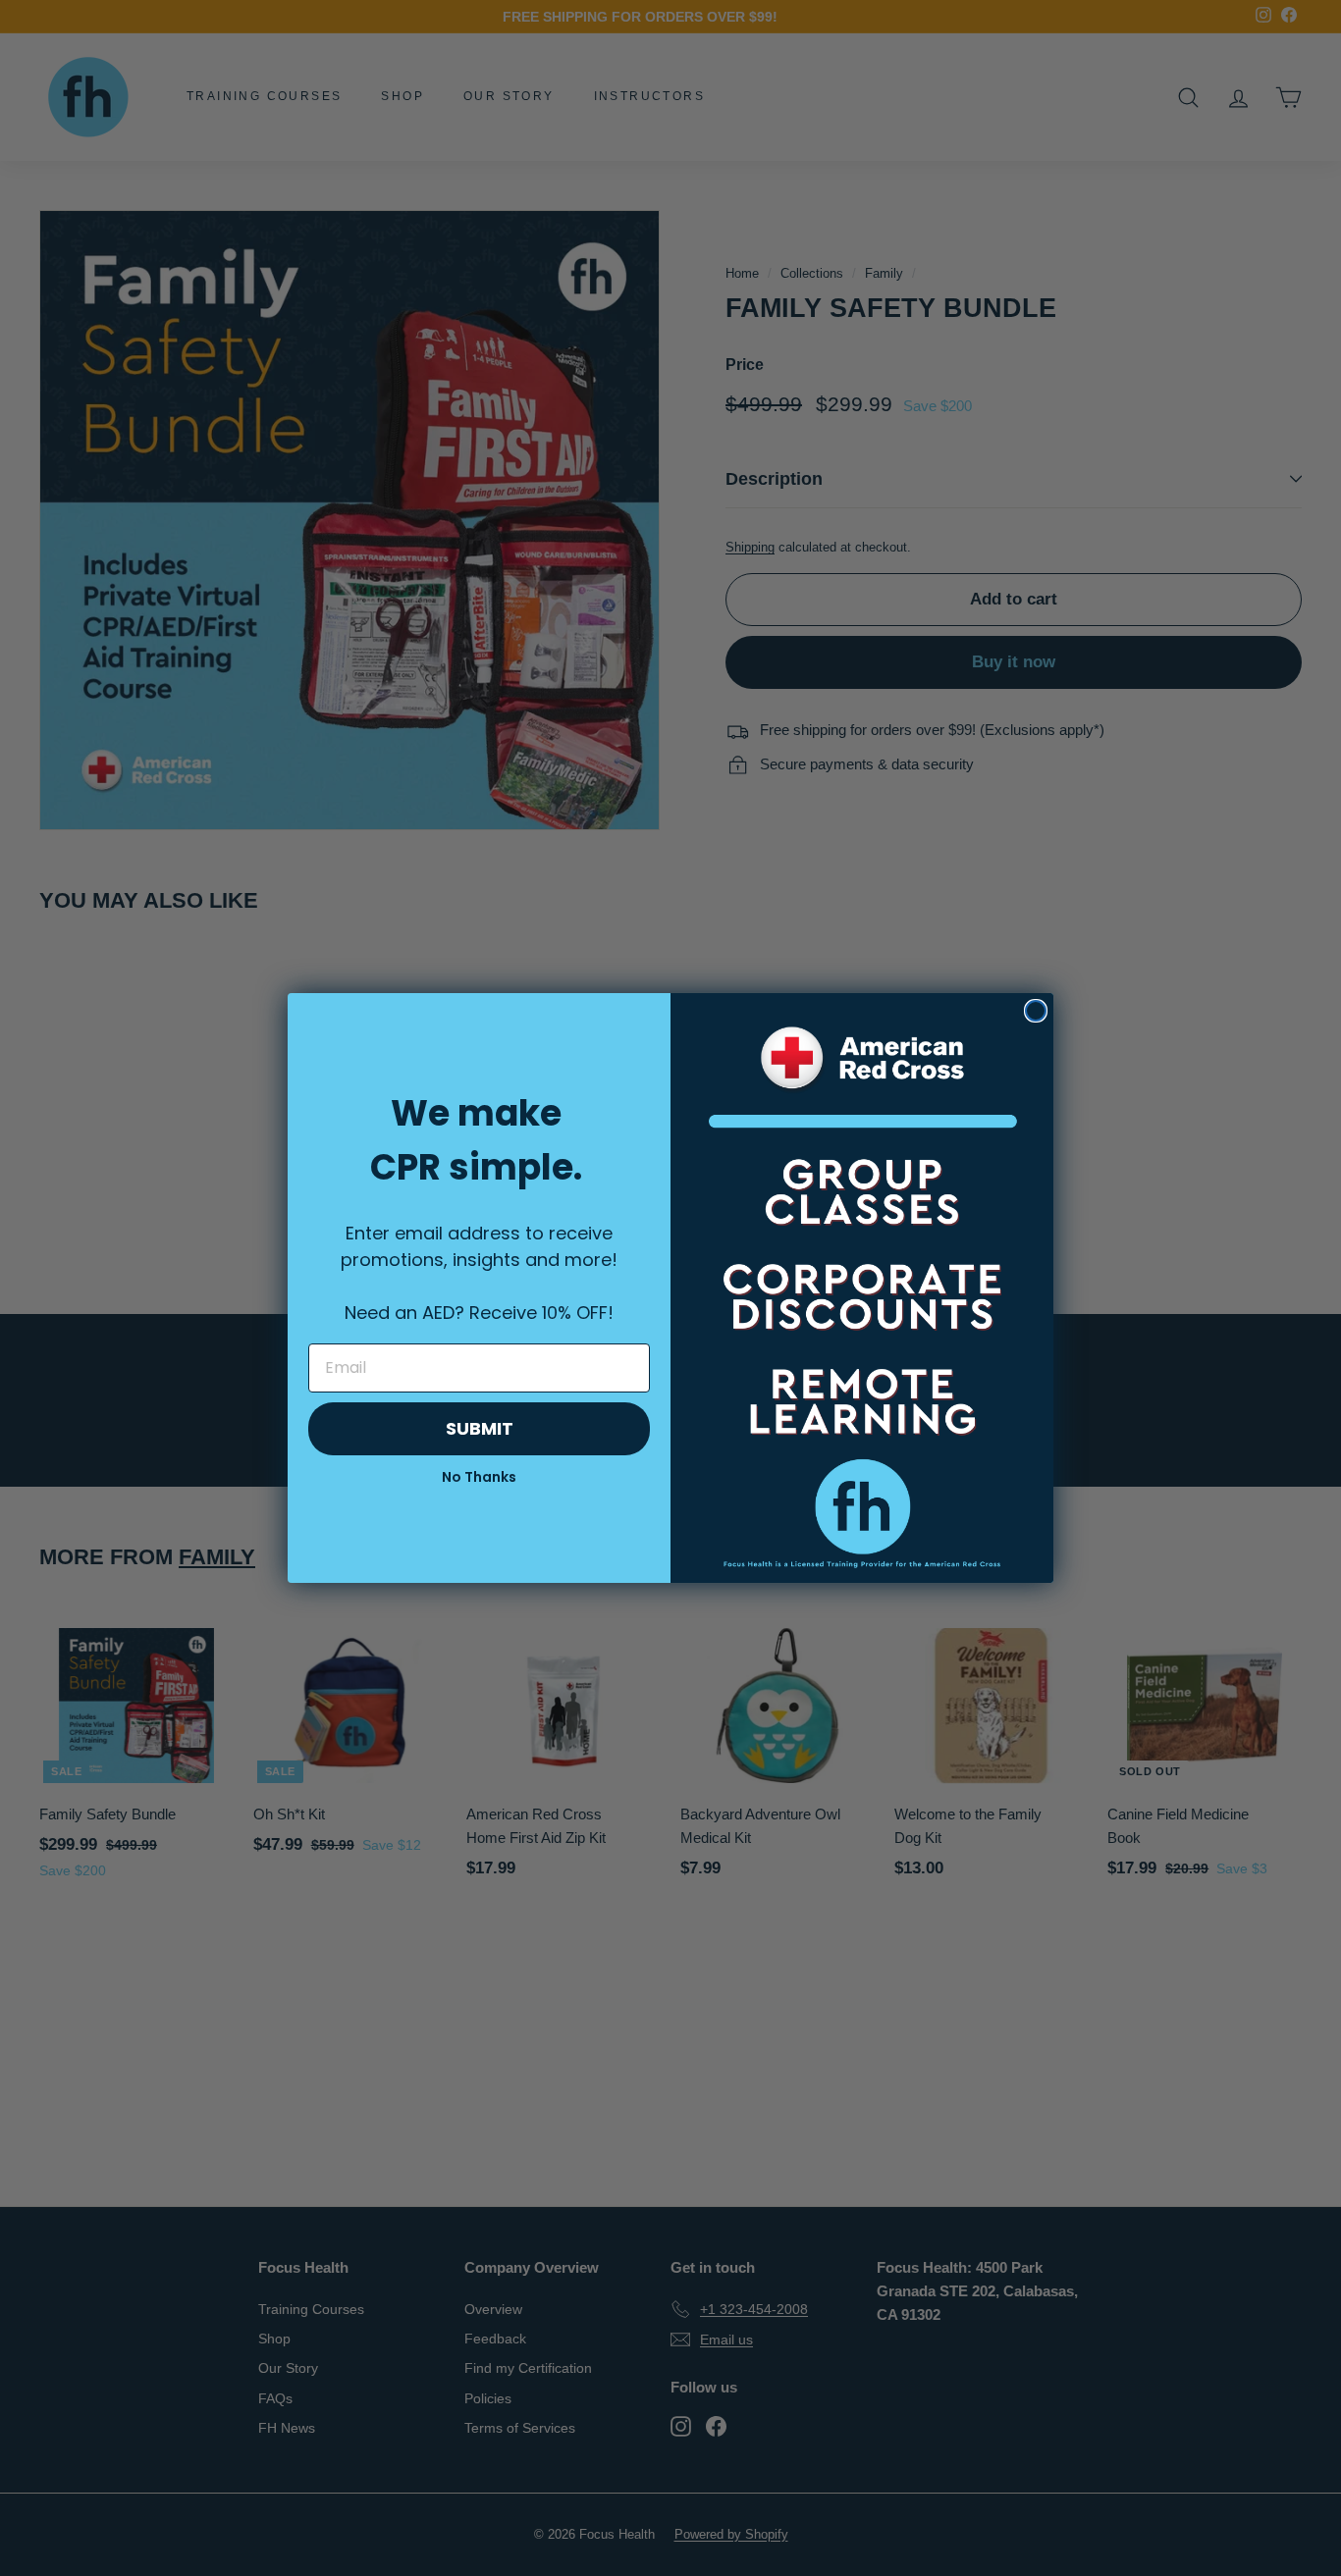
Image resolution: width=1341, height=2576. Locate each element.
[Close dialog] (1036, 1011)
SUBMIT (480, 1428)
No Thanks (479, 1477)
